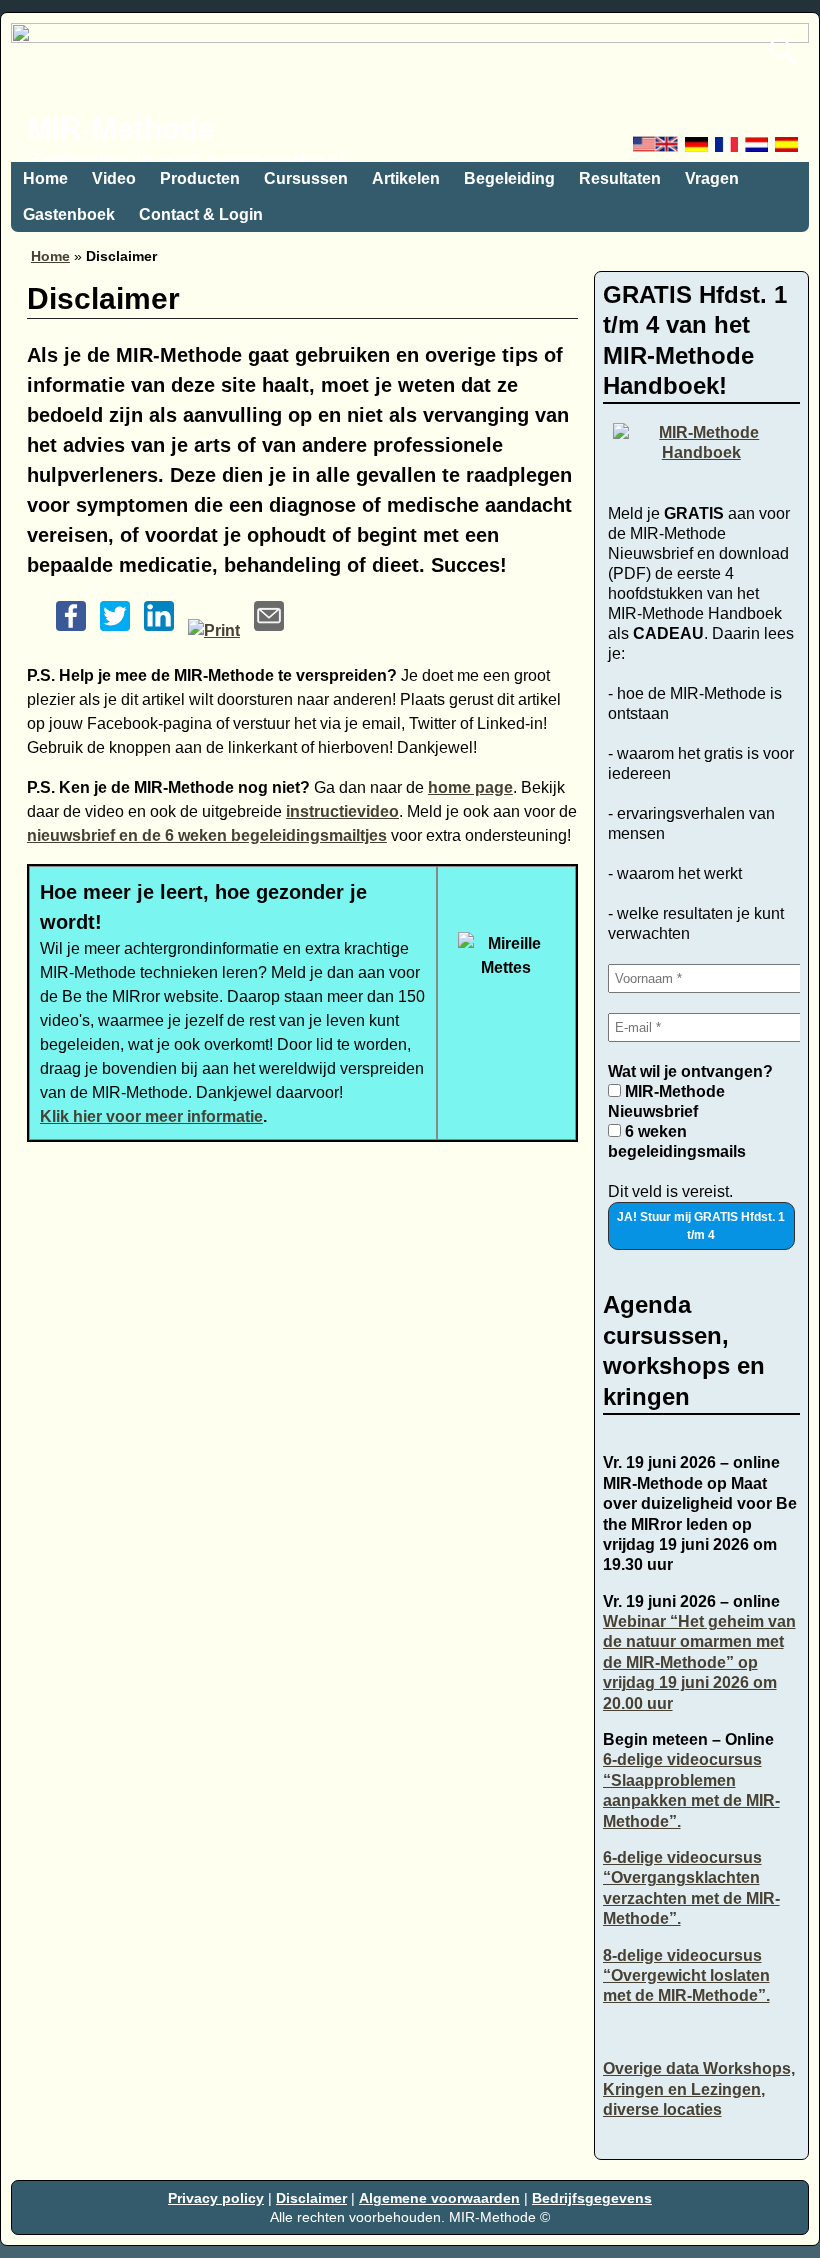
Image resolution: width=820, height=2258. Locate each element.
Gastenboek (69, 214)
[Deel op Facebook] (71, 630)
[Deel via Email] (269, 630)
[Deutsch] (698, 149)
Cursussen (306, 178)
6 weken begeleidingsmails (677, 1141)
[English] (657, 149)
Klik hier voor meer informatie (151, 1116)
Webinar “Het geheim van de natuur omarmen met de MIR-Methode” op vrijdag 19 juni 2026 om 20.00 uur (699, 1662)
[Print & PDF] (214, 630)
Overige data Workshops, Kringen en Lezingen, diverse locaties (699, 2089)
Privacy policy (216, 2198)
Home (45, 178)
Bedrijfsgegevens (592, 2198)
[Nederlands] (758, 149)
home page (470, 787)
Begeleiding (509, 178)
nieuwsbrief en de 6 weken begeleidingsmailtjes (207, 835)
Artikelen (406, 178)
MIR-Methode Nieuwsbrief (666, 1101)
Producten (200, 178)
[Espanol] (788, 149)
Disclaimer (311, 2198)
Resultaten (620, 178)
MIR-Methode (121, 128)
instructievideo (342, 811)
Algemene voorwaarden (439, 2198)
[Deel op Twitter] (115, 630)
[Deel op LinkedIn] (159, 630)
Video (114, 178)
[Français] (728, 149)
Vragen (712, 178)
